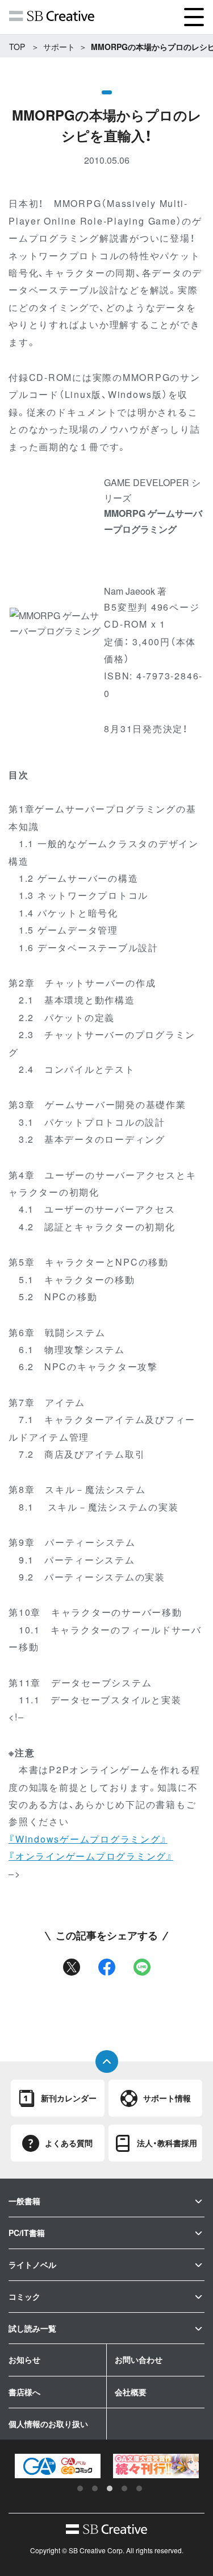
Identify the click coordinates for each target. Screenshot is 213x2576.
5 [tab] (139, 2488)
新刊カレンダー (69, 2098)
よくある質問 (69, 2143)
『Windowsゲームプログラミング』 (88, 1839)
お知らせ (24, 2359)
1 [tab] (80, 2488)
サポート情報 (167, 2098)
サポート (59, 47)
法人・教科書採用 (167, 2143)
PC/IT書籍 (27, 2233)
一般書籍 (24, 2201)
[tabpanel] (58, 2466)
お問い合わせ (139, 2359)
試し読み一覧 (32, 2328)
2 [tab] (95, 2488)
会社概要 (131, 2392)
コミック (24, 2296)
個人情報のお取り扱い (48, 2424)
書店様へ (24, 2392)
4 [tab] (124, 2488)
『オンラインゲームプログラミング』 (91, 1856)
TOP (17, 47)
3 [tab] (110, 2488)
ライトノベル (32, 2264)
